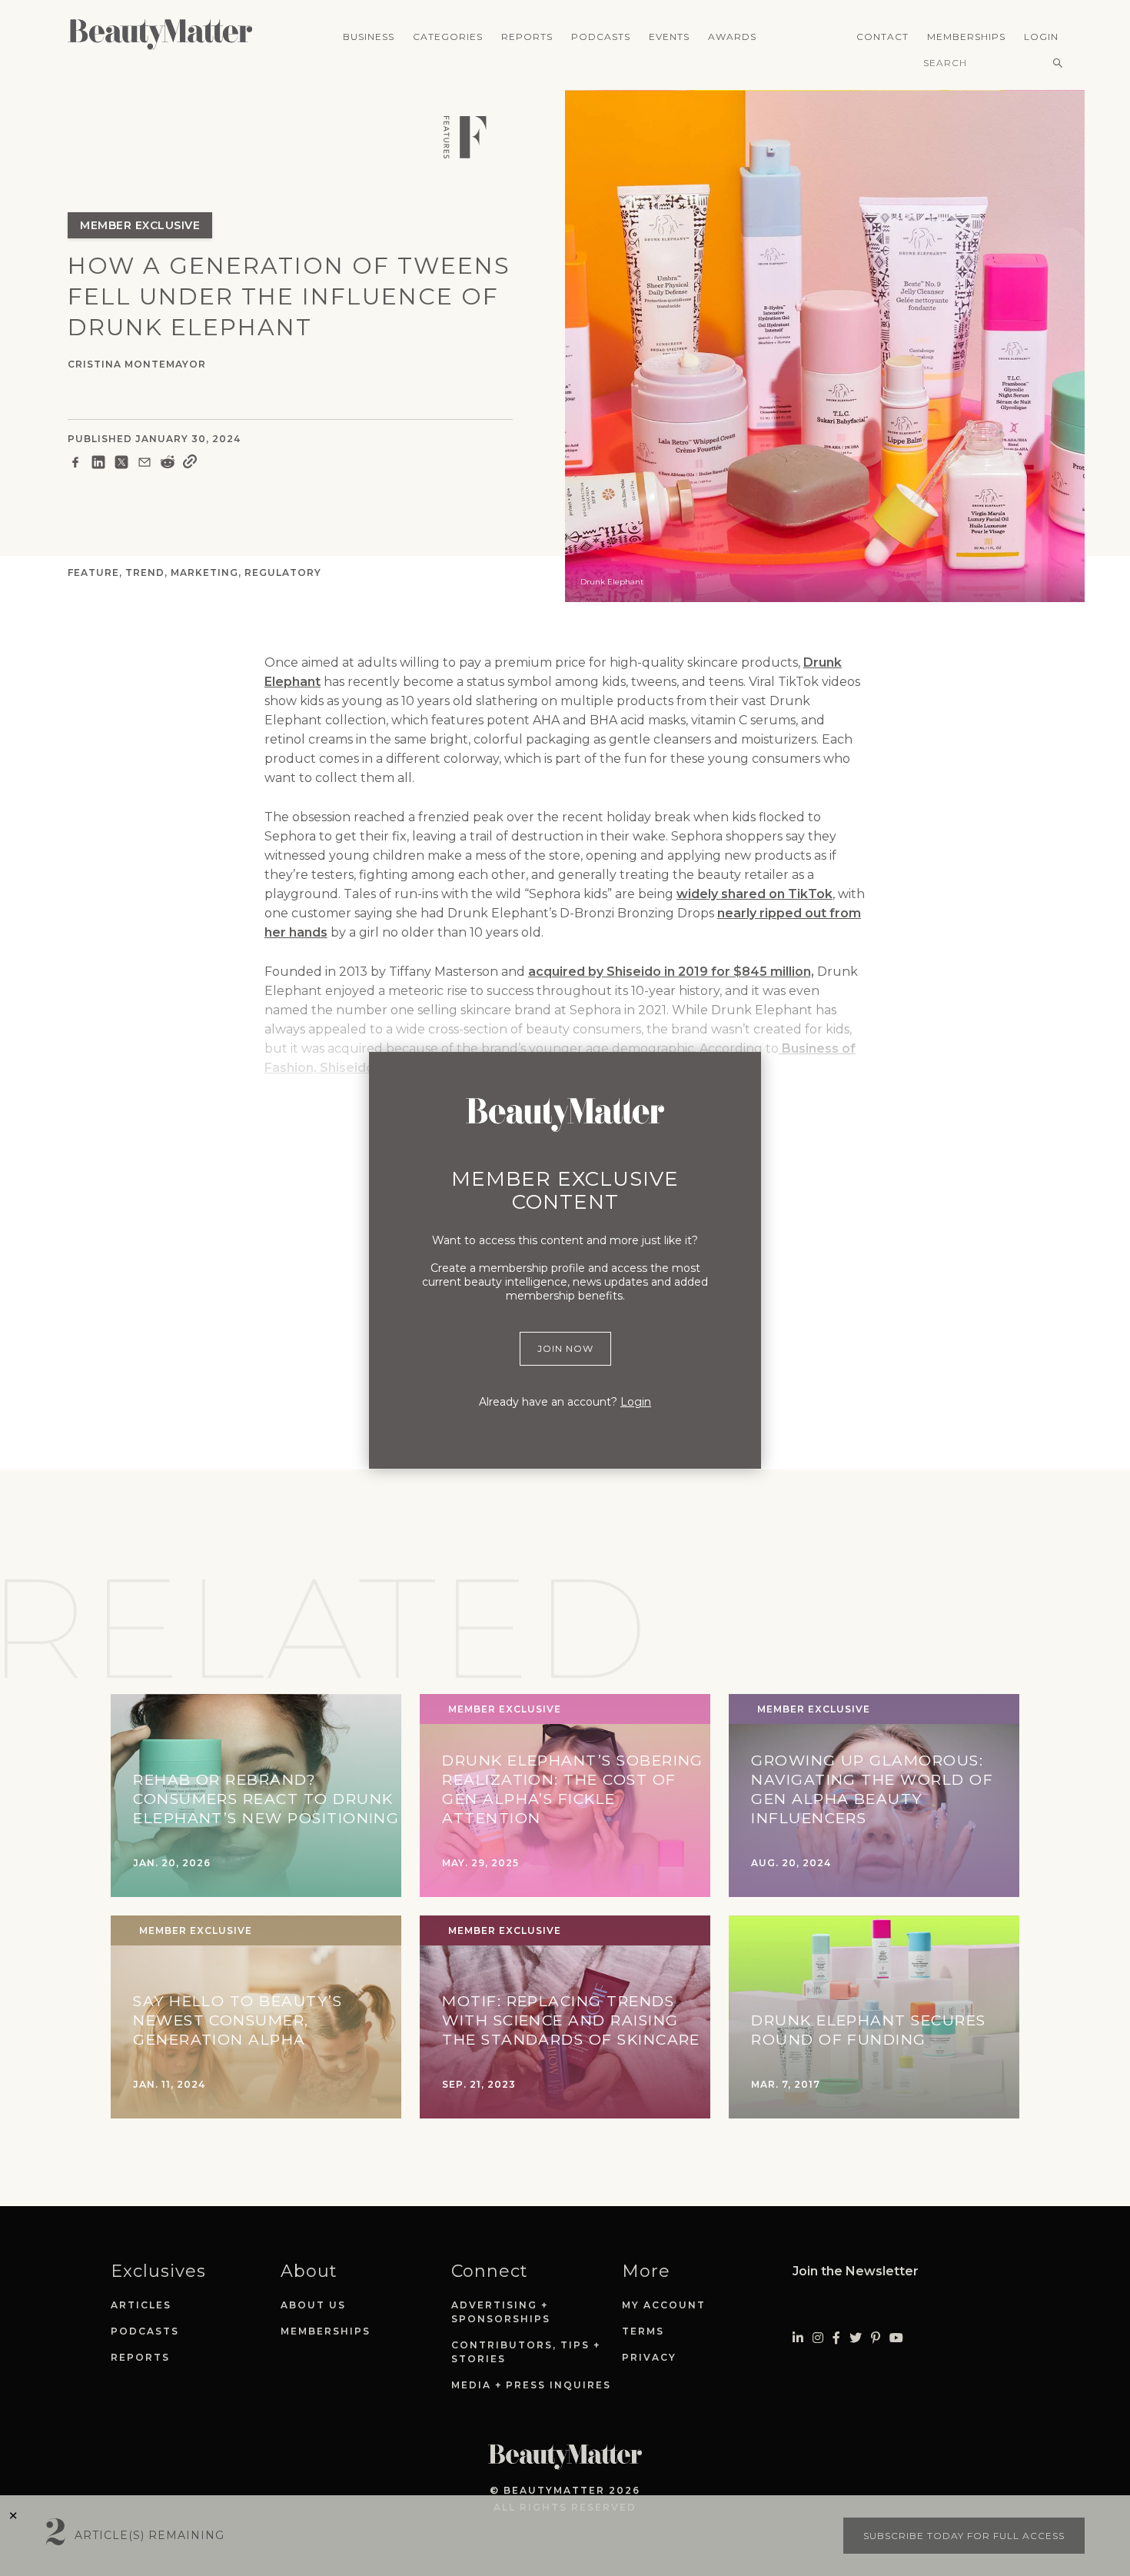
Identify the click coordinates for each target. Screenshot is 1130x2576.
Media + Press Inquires (531, 2385)
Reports (527, 37)
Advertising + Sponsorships (501, 2312)
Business (369, 37)
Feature (93, 572)
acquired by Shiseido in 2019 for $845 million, (671, 972)
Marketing (204, 572)
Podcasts (601, 37)
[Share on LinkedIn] (98, 464)
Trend (145, 572)
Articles (141, 2305)
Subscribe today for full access (964, 2536)
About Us (313, 2305)
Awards (732, 37)
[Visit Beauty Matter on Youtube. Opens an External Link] (896, 2338)
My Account (664, 2305)
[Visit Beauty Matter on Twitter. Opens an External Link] (856, 2338)
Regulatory (283, 572)
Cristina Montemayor (137, 364)
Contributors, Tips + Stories (526, 2352)
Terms (643, 2331)
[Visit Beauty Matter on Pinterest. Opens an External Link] (876, 2338)
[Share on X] (121, 464)
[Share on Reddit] (168, 464)
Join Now (565, 1348)
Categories (448, 37)
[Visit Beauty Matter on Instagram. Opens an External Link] (818, 2338)
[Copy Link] (190, 464)
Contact (882, 37)
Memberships (966, 37)
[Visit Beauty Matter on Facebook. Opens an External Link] (836, 2338)
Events (669, 37)
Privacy (649, 2357)
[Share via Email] (145, 464)
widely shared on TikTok (754, 894)
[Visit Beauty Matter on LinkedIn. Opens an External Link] (798, 2338)
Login (1041, 37)
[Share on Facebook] (75, 464)
